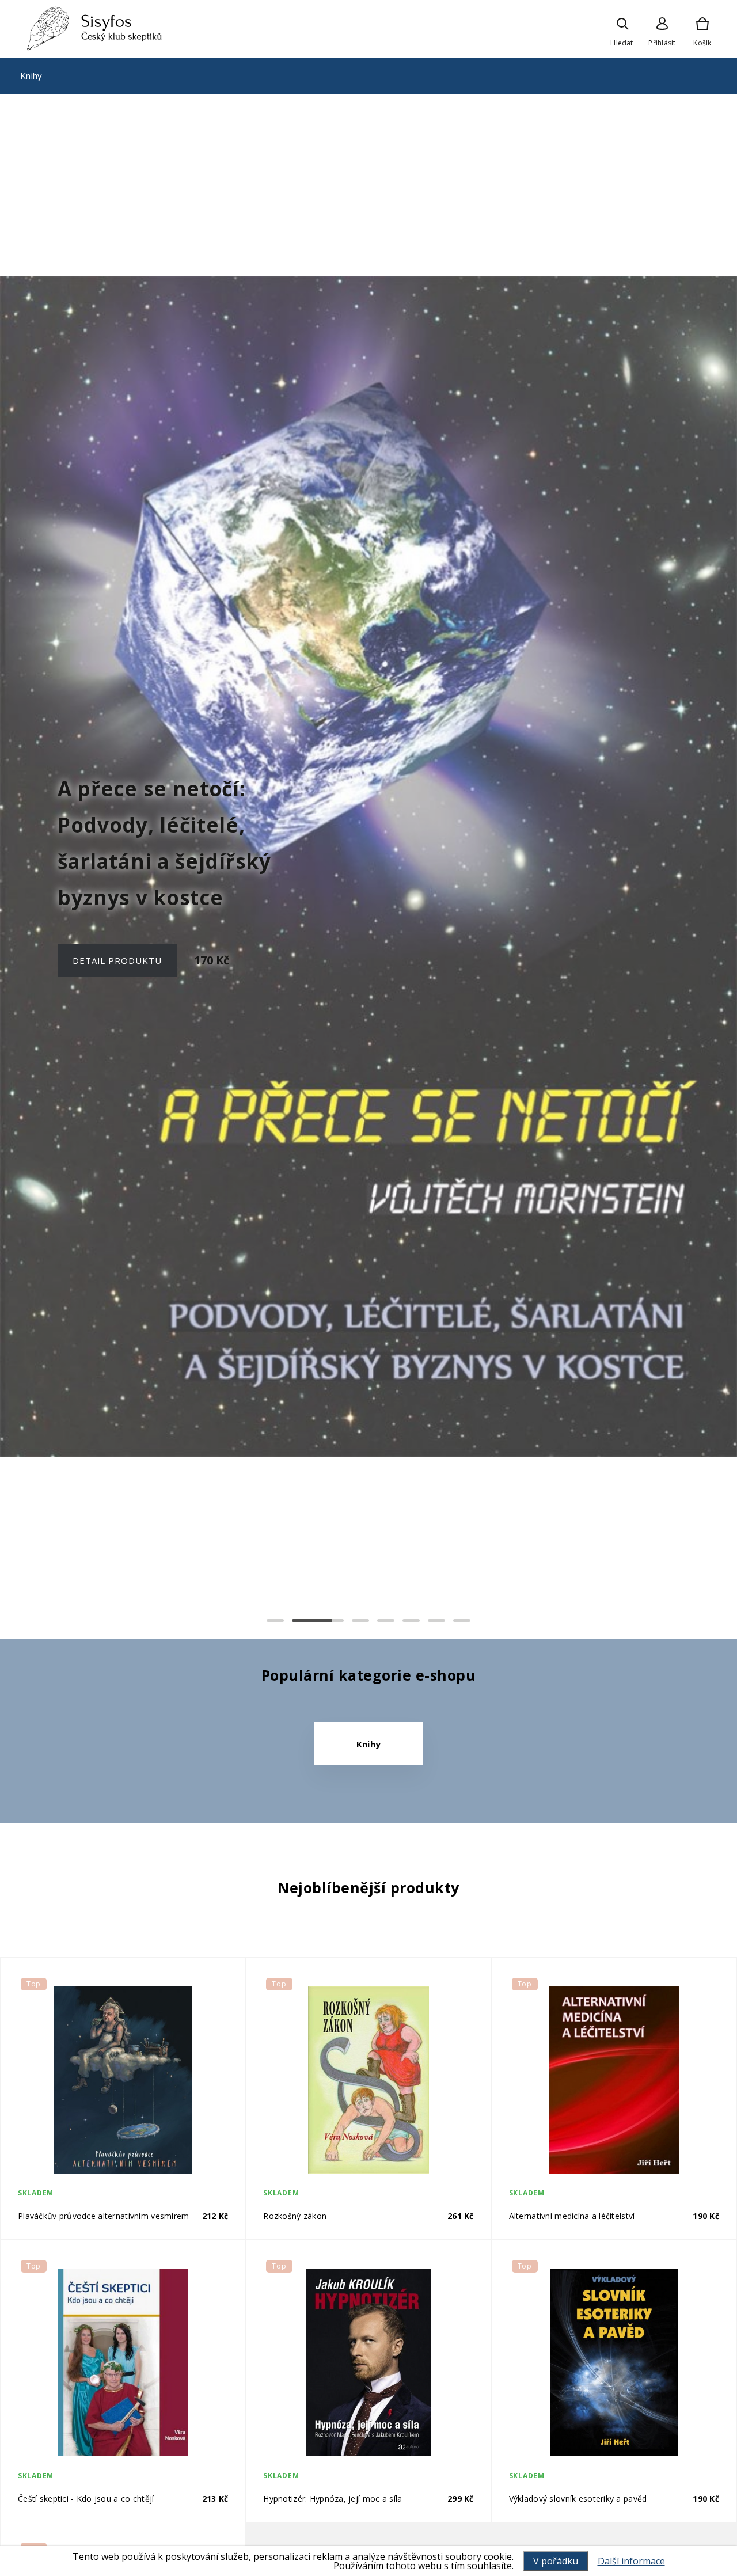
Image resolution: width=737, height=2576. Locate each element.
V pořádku (556, 2561)
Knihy (31, 75)
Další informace (631, 2561)
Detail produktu (117, 942)
